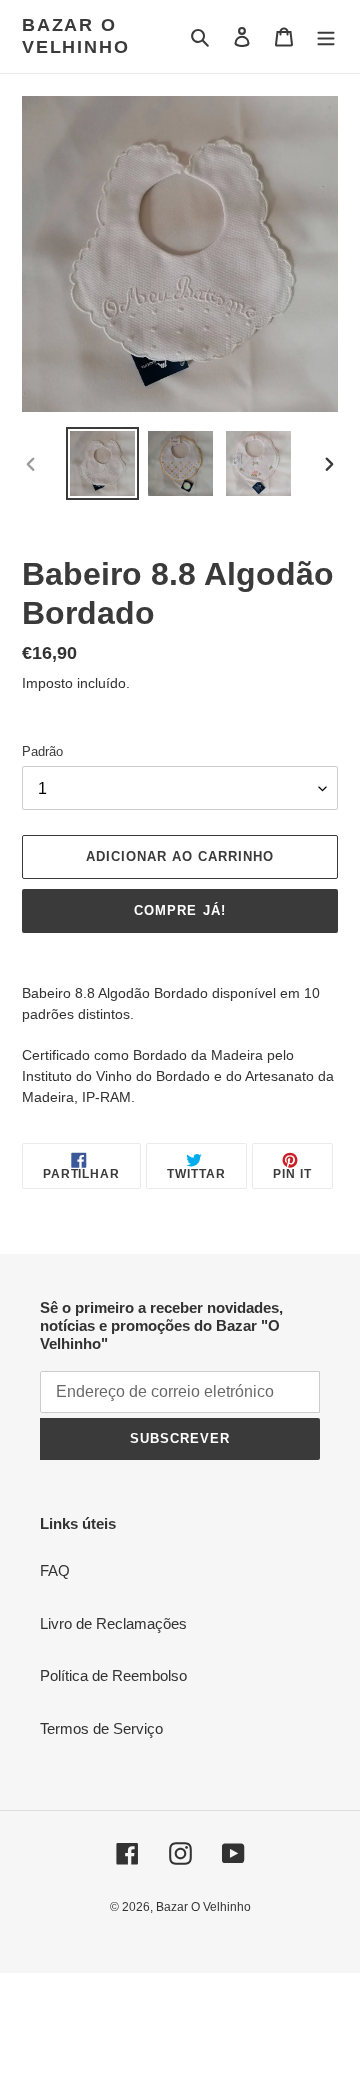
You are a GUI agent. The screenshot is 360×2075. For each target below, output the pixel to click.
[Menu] (326, 36)
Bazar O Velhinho (75, 36)
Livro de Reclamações (113, 1623)
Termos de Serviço (101, 1728)
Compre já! (179, 910)
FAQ (55, 1570)
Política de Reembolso (113, 1675)
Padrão (42, 751)
